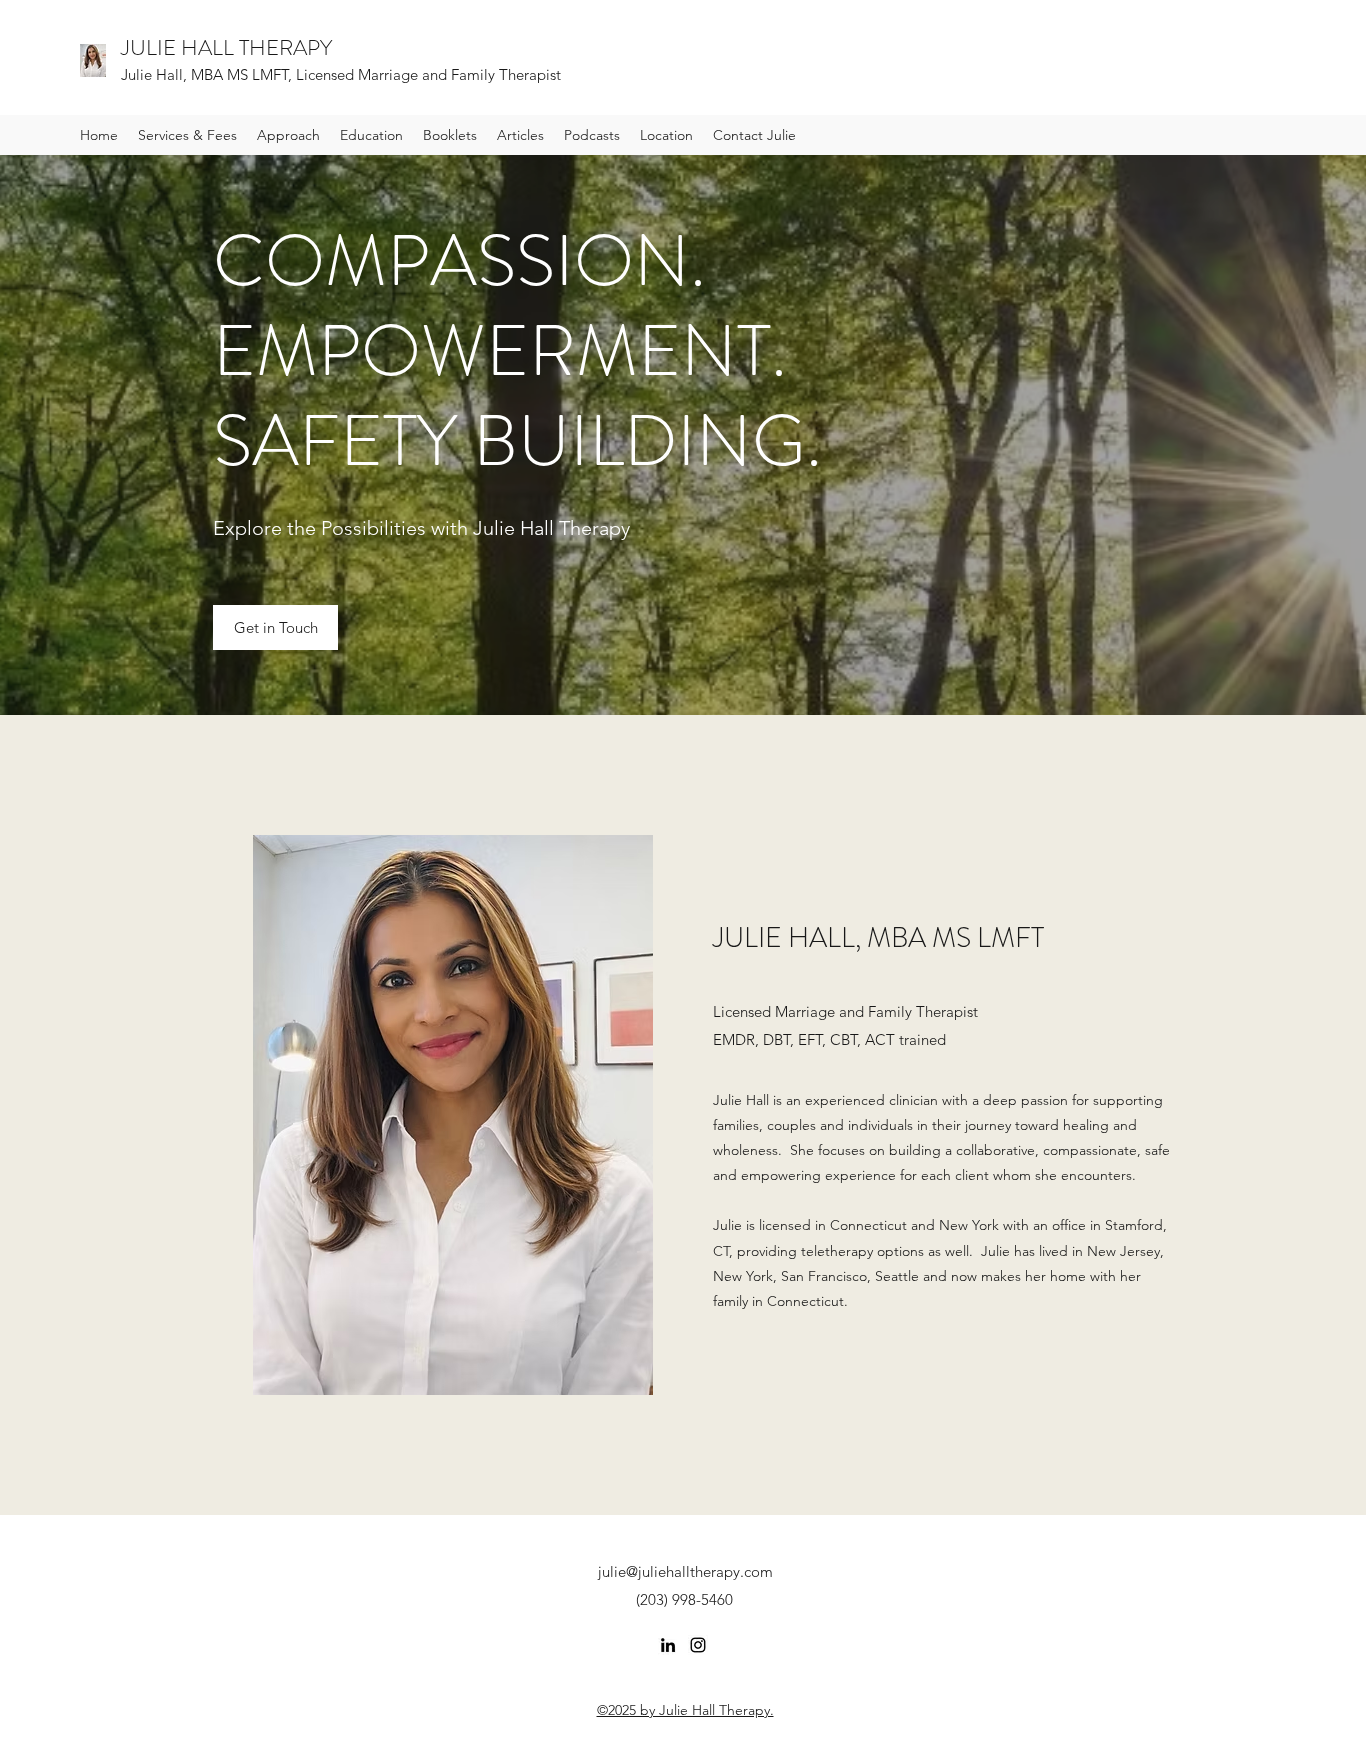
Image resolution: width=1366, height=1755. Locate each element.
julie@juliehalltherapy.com (685, 1571)
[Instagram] (698, 1645)
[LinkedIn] (668, 1645)
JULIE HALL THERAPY (226, 47)
